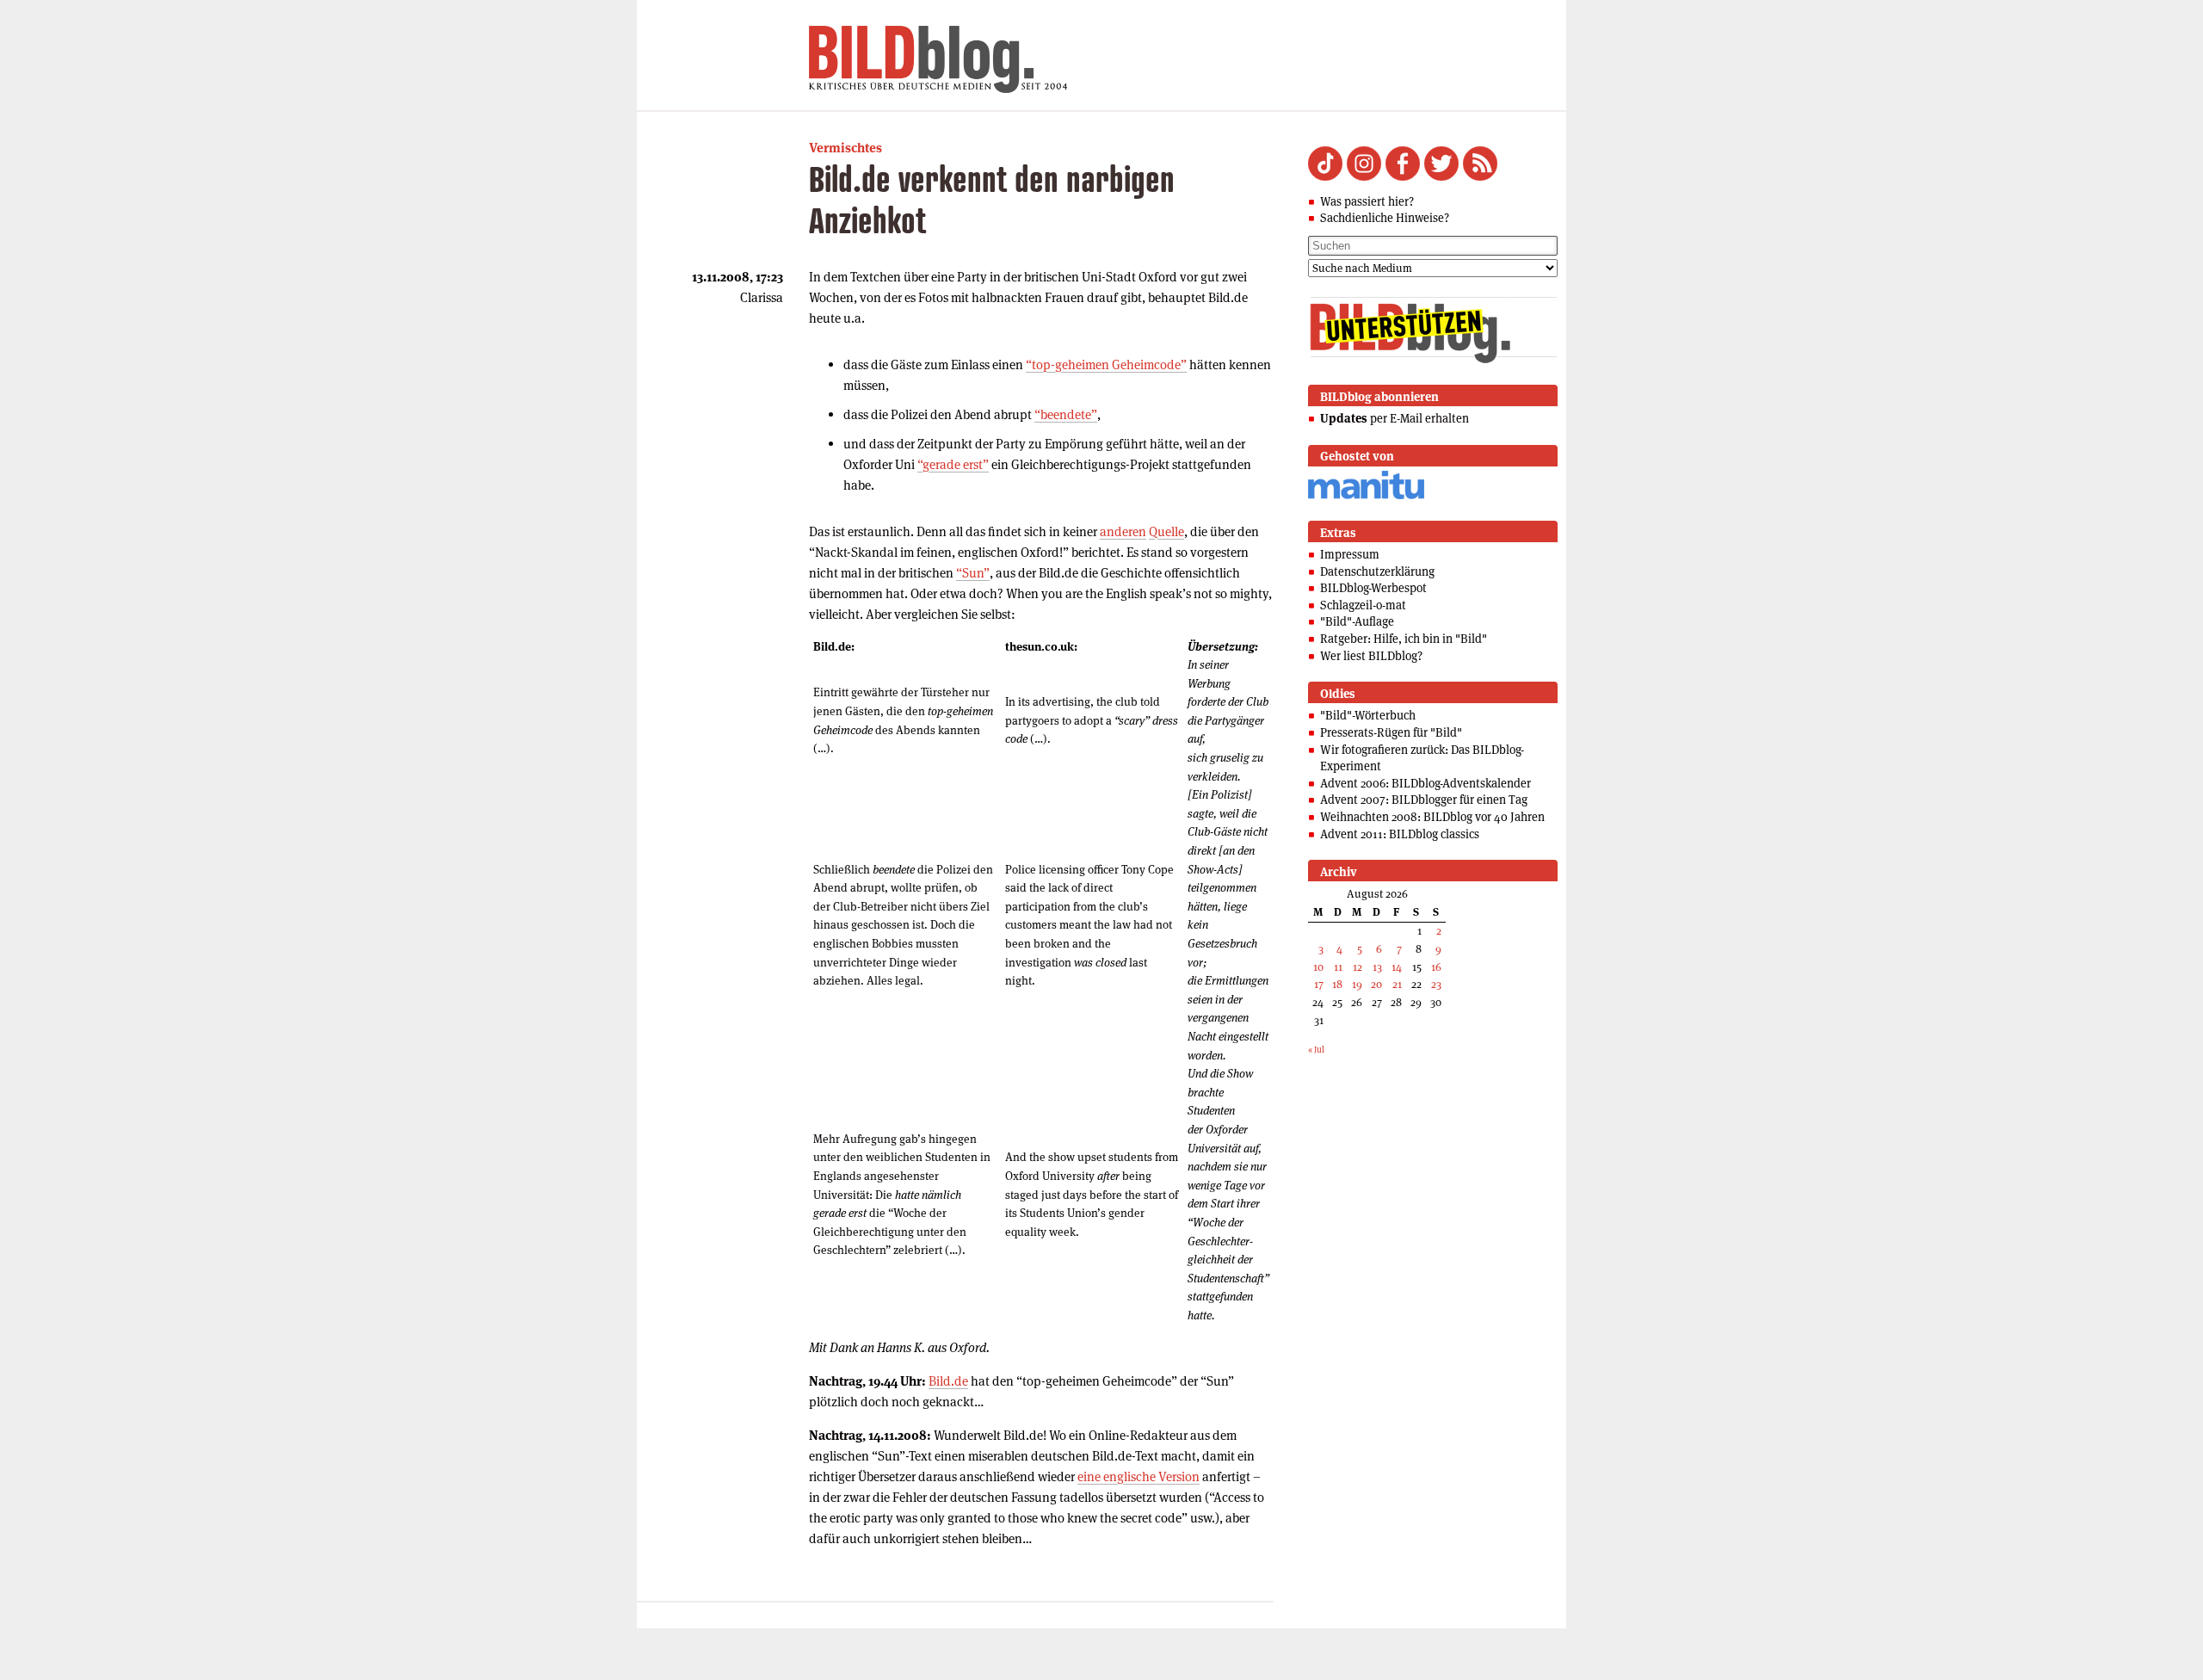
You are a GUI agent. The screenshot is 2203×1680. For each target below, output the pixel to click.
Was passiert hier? (1367, 201)
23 (1436, 984)
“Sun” (973, 573)
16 (1436, 967)
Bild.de (948, 1381)
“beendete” (1066, 414)
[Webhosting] (1366, 496)
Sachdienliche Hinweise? (1385, 218)
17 (1319, 984)
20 (1376, 984)
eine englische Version (1139, 1476)
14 (1397, 967)
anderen (1123, 531)
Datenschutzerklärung (1377, 571)
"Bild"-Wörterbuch (1368, 715)
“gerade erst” (953, 464)
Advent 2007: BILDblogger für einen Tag (1424, 800)
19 (1357, 984)
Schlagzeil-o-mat (1363, 605)
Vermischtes (845, 148)
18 (1337, 984)
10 (1318, 967)
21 (1397, 984)
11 (1338, 967)
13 (1377, 967)
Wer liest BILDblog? (1371, 656)
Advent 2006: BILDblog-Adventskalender (1425, 783)
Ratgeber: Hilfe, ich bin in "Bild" (1404, 639)
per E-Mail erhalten (1395, 418)
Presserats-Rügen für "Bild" (1391, 732)
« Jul (1316, 1050)
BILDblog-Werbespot (1373, 588)
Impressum (1350, 554)
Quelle (1166, 531)
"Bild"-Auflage (1357, 621)
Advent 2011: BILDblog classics (1400, 834)
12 (1358, 967)
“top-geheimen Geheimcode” (1106, 364)
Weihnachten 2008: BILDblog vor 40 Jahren (1432, 817)
